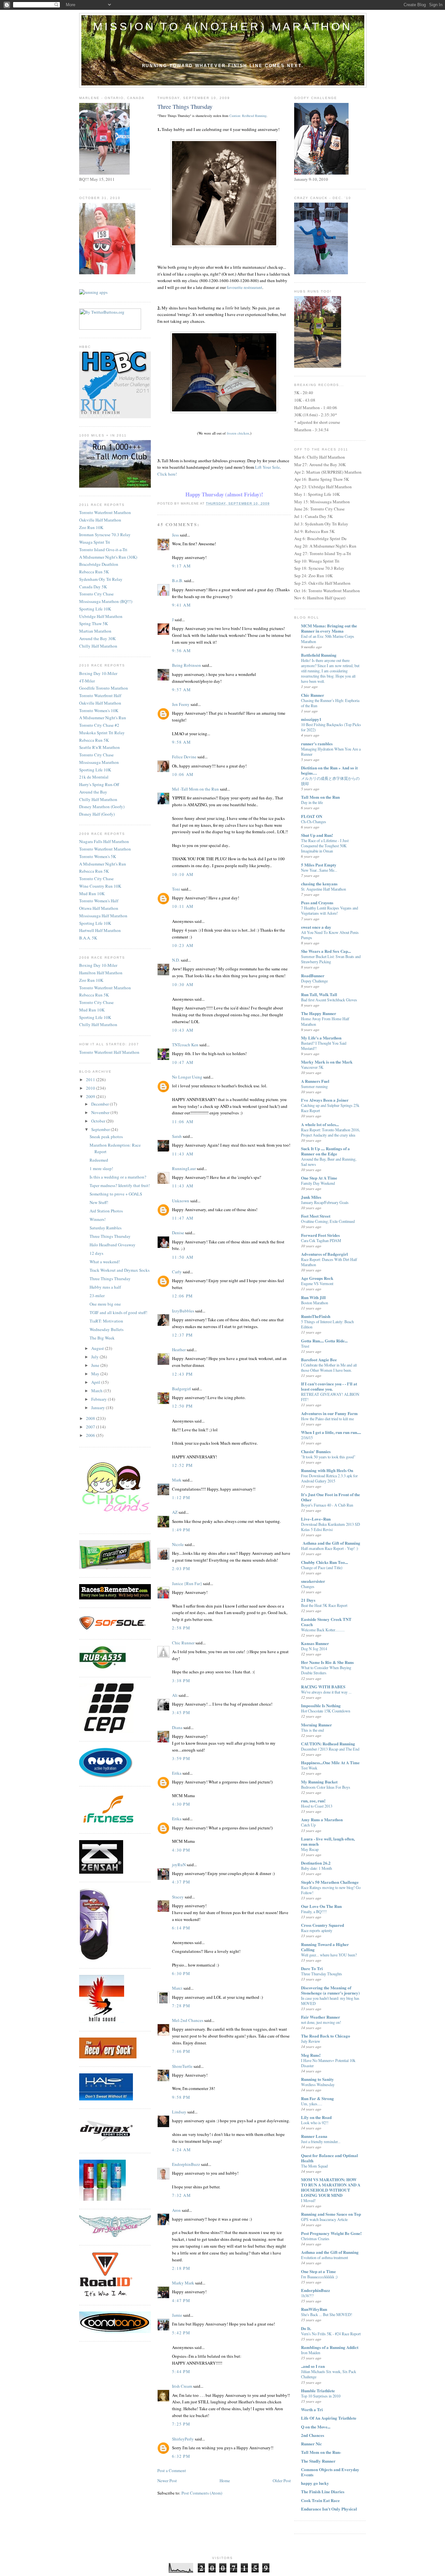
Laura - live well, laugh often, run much (328, 1841)
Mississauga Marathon (99, 762)
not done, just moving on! (321, 2022)
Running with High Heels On (327, 1470)
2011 (91, 1080)
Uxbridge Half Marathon (101, 616)
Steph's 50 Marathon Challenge (330, 1882)
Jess (175, 535)
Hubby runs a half (105, 1287)
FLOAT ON (312, 816)
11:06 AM (183, 1122)
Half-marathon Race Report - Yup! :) (330, 1548)
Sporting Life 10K (95, 609)
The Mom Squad (314, 2166)
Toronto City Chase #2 (99, 725)
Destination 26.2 (316, 1863)
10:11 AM (183, 906)
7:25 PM (181, 2424)
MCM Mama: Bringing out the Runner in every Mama (329, 628)
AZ (175, 1512)
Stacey (178, 1897)
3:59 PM (181, 1758)
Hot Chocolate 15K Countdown (326, 1711)
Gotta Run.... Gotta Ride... (324, 1341)
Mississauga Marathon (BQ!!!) (106, 601)
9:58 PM (181, 2097)
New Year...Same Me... (319, 870)
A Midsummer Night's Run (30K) (108, 557)
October (99, 1121)
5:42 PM (181, 2333)
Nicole (178, 1544)
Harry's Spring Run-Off (99, 784)
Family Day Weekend (318, 1183)
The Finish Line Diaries (323, 2491)
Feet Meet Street (316, 1216)
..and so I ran (313, 2366)
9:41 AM (181, 605)
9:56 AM (181, 651)
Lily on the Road (316, 2117)
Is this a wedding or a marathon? (118, 1177)
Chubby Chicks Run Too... (324, 1562)
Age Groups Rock (317, 1278)
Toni (176, 889)
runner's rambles (317, 744)
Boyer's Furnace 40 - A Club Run (327, 1505)
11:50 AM (183, 1257)
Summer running (314, 1086)
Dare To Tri (312, 1968)
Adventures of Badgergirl (324, 1254)
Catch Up (308, 1825)
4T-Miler (87, 681)
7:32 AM (181, 2195)
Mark (177, 1480)
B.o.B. (178, 580)
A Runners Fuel (315, 1081)
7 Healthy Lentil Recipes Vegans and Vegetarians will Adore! (330, 910)
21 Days (308, 1600)
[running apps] (93, 292)
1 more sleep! (101, 1168)
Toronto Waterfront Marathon (105, 512)
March (97, 1391)
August (98, 1348)
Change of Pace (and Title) (322, 1567)
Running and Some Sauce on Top (331, 2214)
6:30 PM (181, 1973)
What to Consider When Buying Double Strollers (326, 1670)
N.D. (176, 960)
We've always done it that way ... (326, 1692)
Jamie (177, 2315)
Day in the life (312, 802)
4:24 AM (181, 2150)
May (96, 1374)
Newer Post (167, 2481)
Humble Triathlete (318, 2390)
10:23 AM (183, 945)
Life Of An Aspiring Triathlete (329, 2418)
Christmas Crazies (315, 2239)
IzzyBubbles (183, 1311)
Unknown (181, 1201)
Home (225, 2481)
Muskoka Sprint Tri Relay (102, 733)
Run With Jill (313, 1297)
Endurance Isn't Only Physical (329, 2509)
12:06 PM (182, 1296)
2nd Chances (313, 2435)
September (101, 1129)
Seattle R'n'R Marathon (100, 747)
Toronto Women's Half (99, 901)
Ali (175, 1695)
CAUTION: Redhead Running (328, 1744)
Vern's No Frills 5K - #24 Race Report (331, 2334)
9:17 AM (181, 566)
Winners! (98, 1219)
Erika (177, 1773)
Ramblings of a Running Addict (330, 2347)
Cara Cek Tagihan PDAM (321, 1240)
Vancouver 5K (312, 1067)
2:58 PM (181, 1628)
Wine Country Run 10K (100, 886)
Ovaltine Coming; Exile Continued (328, 1221)
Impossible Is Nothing (321, 1705)
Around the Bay (93, 792)
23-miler (97, 1295)
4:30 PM (181, 1804)
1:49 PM (181, 1530)
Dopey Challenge (314, 981)
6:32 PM (181, 2456)
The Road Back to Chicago (326, 2036)
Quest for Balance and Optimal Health (330, 2158)
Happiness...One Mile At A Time (330, 1762)
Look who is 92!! (315, 2123)
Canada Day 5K (93, 587)
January (99, 1408)
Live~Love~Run (316, 1519)
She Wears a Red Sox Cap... (326, 951)
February (100, 1399)
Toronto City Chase (96, 594)
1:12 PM (181, 1497)
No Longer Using (187, 1077)
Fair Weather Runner (321, 2017)
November (101, 1112)
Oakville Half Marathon (100, 520)
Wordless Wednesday (318, 2084)
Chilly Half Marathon (98, 646)
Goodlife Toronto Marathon (104, 688)
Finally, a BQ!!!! (314, 1911)
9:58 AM (181, 742)
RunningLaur (184, 1168)
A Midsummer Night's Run (103, 718)
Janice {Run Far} (187, 1583)
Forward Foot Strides (320, 1235)
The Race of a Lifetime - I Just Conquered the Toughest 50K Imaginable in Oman (325, 846)
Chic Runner (183, 1643)
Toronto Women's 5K (98, 856)
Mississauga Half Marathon (103, 916)
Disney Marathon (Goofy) (102, 807)
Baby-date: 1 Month (316, 1868)
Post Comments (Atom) (202, 2493)
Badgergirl (181, 1389)
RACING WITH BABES (323, 1687)
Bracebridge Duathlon (99, 564)
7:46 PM (181, 2051)
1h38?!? (307, 2296)
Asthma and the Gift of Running (330, 2252)
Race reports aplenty (317, 1930)
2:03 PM (181, 1568)
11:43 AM (183, 1154)
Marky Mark (183, 2283)
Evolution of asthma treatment (324, 2257)
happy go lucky (315, 2483)
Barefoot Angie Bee (319, 1360)
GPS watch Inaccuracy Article (324, 2219)
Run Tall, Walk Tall (319, 994)
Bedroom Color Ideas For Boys (326, 1787)
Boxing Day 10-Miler (98, 673)
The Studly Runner (318, 2461)
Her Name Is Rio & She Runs (327, 1662)
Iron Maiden (311, 2353)
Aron (176, 2210)
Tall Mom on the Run (320, 797)
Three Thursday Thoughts (322, 1974)
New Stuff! (99, 1202)
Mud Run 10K (92, 894)
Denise (178, 1233)
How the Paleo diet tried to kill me (327, 1419)
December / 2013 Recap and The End (330, 1749)
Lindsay (179, 2112)
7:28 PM (181, 2006)
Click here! (167, 474)
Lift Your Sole (267, 467)
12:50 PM (182, 1406)
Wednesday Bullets (107, 1329)
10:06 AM (183, 774)
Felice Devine (184, 757)
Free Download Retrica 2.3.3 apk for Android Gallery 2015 (329, 1478)
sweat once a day (316, 927)
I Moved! (308, 2200)
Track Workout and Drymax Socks (120, 1270)
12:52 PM (182, 1465)
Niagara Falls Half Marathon (104, 841)
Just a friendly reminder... (321, 2141)
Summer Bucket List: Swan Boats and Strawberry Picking (331, 959)
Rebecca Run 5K (94, 572)
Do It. (306, 2328)
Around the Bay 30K (97, 638)
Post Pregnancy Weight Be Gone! (331, 2233)
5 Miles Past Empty (319, 865)
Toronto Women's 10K (99, 710)
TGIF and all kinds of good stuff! (118, 1312)
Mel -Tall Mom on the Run (195, 789)
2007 (91, 1427)
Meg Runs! (311, 2055)
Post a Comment (172, 2470)
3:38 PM (181, 1681)
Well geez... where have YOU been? (329, 1955)
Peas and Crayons (317, 902)
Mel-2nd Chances (188, 2020)
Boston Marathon (315, 1303)
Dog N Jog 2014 (314, 1649)
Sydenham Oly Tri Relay (101, 579)
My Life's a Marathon (321, 1038)
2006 (91, 1435)
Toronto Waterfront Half (100, 695)
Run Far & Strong (317, 2098)
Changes (308, 1586)
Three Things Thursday (110, 1236)
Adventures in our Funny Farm (329, 1413)
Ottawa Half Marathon (99, 908)
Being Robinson (187, 665)
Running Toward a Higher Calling (325, 1947)
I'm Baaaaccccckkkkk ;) (319, 2277)
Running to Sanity (317, 2079)
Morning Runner (316, 1725)
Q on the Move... (316, 2427)
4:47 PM (181, 2300)
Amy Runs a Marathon (322, 1819)
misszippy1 (311, 719)
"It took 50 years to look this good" (328, 1457)
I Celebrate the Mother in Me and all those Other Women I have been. (329, 1367)
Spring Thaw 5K (93, 623)
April (96, 1382)
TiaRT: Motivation (106, 1321)
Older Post (282, 2481)
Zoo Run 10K (91, 527)
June (96, 1365)
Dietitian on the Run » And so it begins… (329, 770)
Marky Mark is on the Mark (327, 1062)
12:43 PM (182, 1374)
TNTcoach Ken (185, 1045)
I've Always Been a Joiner (325, 1100)
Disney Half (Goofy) (97, 814)
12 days (96, 1253)
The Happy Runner (319, 1013)
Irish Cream (182, 2386)
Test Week (309, 1768)
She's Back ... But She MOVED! (327, 2314)
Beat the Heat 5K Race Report (324, 1605)
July (95, 1357)
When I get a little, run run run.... (331, 1432)
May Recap (310, 1849)
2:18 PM (181, 2268)
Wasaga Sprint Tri (95, 542)
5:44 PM (181, 2371)
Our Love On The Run (321, 1906)
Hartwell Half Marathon (100, 930)
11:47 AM (183, 1218)
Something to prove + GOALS (116, 1194)
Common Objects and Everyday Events (330, 2472)
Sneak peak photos (106, 1137)
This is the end (312, 1730)
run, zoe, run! (313, 1801)
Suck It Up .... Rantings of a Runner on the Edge (325, 1151)
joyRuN (179, 1865)
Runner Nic (311, 2444)
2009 (91, 1096)
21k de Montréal (94, 777)
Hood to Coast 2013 (317, 1806)
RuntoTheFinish (316, 1316)
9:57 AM (181, 690)
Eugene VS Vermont (317, 1283)
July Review (311, 2041)
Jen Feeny (181, 704)
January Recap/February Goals (325, 1202)
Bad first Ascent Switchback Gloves (329, 1000)
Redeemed (99, 1160)
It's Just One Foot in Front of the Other (330, 1497)
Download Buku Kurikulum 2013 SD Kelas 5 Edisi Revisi (330, 1527)
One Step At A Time (319, 1178)
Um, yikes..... (312, 2104)
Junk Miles (311, 1197)
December (100, 1104)
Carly (177, 1272)
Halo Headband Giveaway (113, 1245)
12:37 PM (182, 1335)
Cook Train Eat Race (320, 2500)
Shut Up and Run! (317, 835)
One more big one (105, 1304)
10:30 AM (183, 984)
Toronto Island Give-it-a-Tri (103, 550)
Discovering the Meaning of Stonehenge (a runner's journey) (330, 1990)
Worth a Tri (312, 2409)
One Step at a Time (318, 2271)
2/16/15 (307, 1438)
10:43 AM (183, 1030)
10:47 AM (183, 1062)
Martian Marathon (95, 631)
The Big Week (102, 1338)
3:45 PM (181, 1712)
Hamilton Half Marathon (101, 973)
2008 (91, 1418)
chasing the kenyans (319, 884)
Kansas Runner (315, 1643)
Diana (177, 1727)
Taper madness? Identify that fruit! (120, 1185)
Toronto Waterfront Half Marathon (109, 1052)
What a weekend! (105, 1262)
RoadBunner (313, 975)
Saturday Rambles (106, 1228)
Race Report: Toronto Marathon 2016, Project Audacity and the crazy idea (330, 1132)
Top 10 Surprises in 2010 (321, 2396)
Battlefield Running (319, 655)
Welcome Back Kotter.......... (323, 1630)
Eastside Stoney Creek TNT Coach (326, 1622)
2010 (91, 1088)
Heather (179, 1350)
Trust (305, 1346)
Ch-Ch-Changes (314, 822)
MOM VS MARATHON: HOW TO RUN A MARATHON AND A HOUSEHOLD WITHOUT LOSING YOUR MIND (331, 2187)
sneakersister (313, 1581)
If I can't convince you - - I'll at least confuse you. (329, 1386)
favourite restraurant (244, 287)
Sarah (177, 1136)
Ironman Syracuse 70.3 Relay (105, 535)
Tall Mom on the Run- (321, 2452)
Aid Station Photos (106, 1211)
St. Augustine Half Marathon (323, 889)
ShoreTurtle (182, 2066)
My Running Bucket (319, 1782)
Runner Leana (314, 2136)
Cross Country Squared (323, 1925)
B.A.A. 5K (88, 938)
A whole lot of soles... (320, 1124)
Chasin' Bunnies (316, 1451)
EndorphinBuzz (186, 2164)
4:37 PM (181, 1882)
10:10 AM (183, 874)
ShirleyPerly (183, 2439)
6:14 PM (181, 1928)
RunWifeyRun (314, 2309)
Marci (177, 1988)
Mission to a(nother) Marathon (223, 26)
